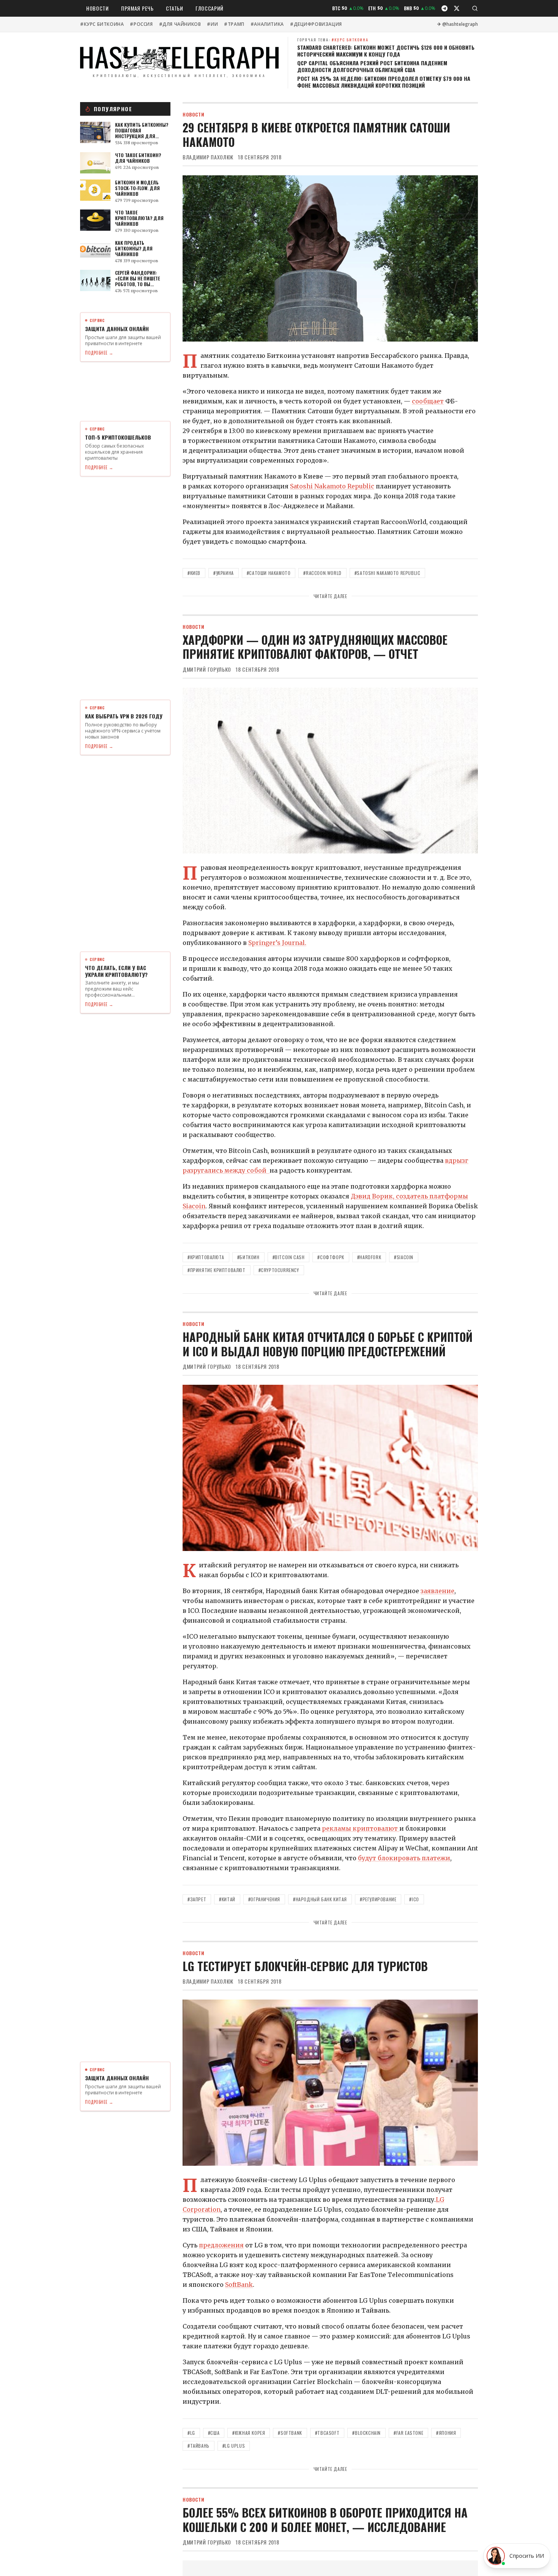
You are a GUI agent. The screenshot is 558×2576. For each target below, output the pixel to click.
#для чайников (180, 24)
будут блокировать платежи (404, 1858)
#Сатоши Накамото (269, 573)
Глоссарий (210, 8)
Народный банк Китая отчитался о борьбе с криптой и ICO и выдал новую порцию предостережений (328, 1344)
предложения (221, 2245)
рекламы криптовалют (361, 1828)
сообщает (428, 401)
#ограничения (264, 1899)
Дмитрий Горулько (207, 669)
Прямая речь (137, 8)
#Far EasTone (408, 2433)
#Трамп (234, 24)
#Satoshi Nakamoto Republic (388, 573)
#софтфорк (331, 1257)
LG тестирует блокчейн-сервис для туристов (305, 1966)
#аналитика (267, 24)
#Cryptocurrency (279, 1270)
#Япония (446, 2433)
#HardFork (369, 1257)
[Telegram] (445, 8)
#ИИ (212, 24)
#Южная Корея (249, 2433)
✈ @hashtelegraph (458, 24)
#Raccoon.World (322, 573)
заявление (437, 1591)
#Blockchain (366, 2433)
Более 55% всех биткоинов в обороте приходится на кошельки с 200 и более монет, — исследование (325, 2520)
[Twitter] (457, 8)
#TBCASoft (327, 2433)
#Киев (194, 573)
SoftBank (239, 2285)
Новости (98, 8)
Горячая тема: (333, 40)
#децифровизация (316, 24)
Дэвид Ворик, (373, 1196)
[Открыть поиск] (475, 8)
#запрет (197, 1899)
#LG (191, 2433)
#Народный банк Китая (320, 1899)
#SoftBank (290, 2433)
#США (214, 2433)
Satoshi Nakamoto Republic (332, 486)
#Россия (141, 24)
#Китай (227, 1899)
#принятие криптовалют (217, 1270)
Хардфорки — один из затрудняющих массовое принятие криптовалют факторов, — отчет (315, 647)
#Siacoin (404, 1257)
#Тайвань (199, 2446)
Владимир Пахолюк (208, 157)
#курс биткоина (102, 24)
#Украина (224, 573)
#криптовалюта (206, 1257)
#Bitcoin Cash (289, 1257)
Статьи (175, 8)
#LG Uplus (234, 2446)
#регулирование (378, 1899)
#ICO (414, 1899)
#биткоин (248, 1257)
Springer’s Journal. (277, 943)
